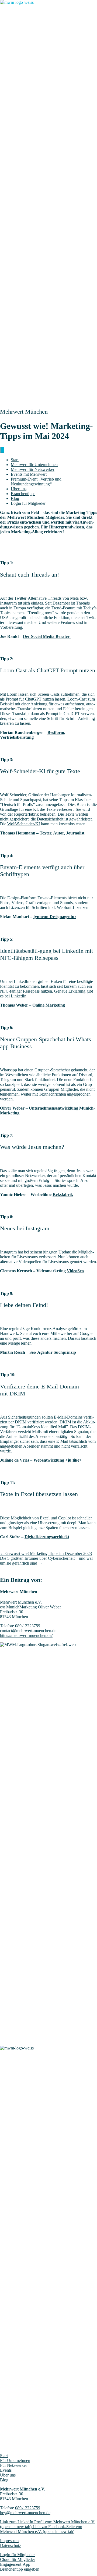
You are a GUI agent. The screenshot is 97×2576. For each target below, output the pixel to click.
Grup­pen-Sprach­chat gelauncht (61, 1070)
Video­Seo (75, 1271)
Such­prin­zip (65, 1352)
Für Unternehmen (15, 2460)
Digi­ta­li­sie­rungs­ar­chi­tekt (47, 1537)
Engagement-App (15, 2564)
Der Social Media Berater (47, 636)
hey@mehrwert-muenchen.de (25, 2513)
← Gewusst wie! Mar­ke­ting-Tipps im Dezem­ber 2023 (46, 1553)
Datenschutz (11, 2545)
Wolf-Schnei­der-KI (24, 824)
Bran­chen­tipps (23, 494)
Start (15, 460)
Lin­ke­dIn (19, 996)
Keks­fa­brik (63, 1194)
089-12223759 (28, 2508)
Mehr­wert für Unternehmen (34, 465)
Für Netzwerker (13, 2465)
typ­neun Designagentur (55, 917)
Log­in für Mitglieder (28, 503)
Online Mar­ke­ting (49, 1005)
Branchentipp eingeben (20, 2569)
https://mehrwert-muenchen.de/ (26, 1635)
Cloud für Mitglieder (18, 2559)
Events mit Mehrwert (29, 474)
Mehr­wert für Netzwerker (33, 469)
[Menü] (2, 450)
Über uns (19, 489)
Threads (55, 598)
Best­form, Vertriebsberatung (33, 735)
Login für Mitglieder (17, 2555)
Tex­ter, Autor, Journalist (62, 833)
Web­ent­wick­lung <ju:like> (58, 1460)
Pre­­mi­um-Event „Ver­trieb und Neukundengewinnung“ (36, 482)
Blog (15, 498)
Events (6, 2470)
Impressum (9, 2541)
